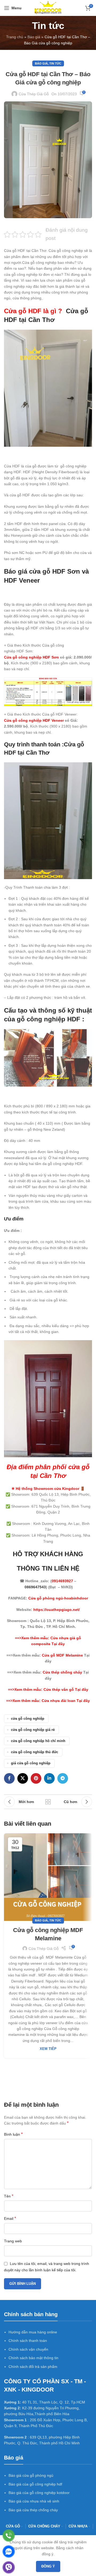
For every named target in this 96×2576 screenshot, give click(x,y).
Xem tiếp (48, 2049)
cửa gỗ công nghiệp (28, 1719)
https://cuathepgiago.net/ (57, 1610)
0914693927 (63, 1581)
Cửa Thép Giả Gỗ (34, 94)
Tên (9, 2196)
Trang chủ (15, 37)
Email (10, 2218)
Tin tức (55, 63)
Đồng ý (48, 2566)
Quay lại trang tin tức (48, 1802)
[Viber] (9, 2567)
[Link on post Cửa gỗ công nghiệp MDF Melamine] (48, 1877)
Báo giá (34, 37)
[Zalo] (9, 2551)
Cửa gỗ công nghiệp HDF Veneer (34, 720)
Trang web (13, 2241)
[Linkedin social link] (49, 1778)
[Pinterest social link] (36, 1778)
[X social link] (23, 1778)
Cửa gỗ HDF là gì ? (34, 311)
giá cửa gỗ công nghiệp (31, 1763)
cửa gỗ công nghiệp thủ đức (35, 1752)
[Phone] (9, 2536)
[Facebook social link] (9, 1778)
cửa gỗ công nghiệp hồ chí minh (38, 1741)
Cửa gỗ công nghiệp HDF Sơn (32, 657)
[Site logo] (48, 8)
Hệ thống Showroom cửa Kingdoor (47, 1489)
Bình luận (13, 2134)
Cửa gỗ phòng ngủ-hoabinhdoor (58, 1598)
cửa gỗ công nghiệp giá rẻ (33, 1730)
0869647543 (35, 1587)
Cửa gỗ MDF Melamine (62, 1655)
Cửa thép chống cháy (62, 1672)
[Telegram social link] (63, 1778)
